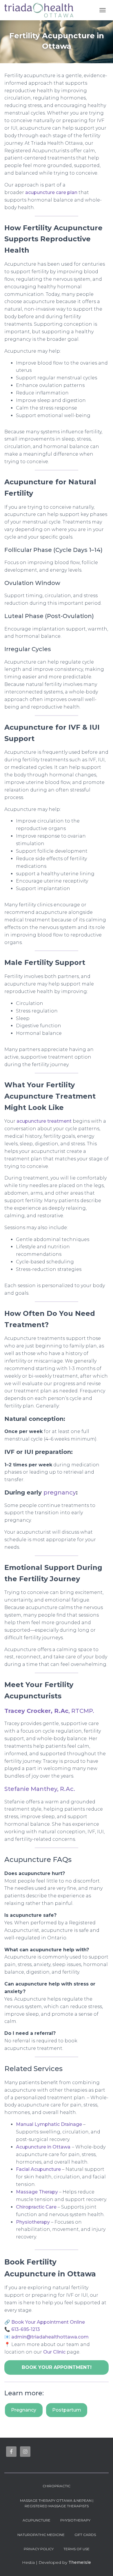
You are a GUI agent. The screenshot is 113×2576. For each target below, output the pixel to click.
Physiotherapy (33, 2222)
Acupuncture (37, 2520)
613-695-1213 (26, 2329)
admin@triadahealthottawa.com (50, 2337)
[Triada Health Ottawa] (41, 10)
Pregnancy (24, 2410)
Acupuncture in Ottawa (43, 2147)
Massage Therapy (37, 2192)
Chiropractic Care (36, 2207)
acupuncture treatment (44, 1121)
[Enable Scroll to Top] (102, 2564)
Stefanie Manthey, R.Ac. (40, 1789)
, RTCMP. (49, 1711)
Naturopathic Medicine (41, 2535)
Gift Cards (85, 2535)
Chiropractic (57, 2486)
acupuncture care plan (51, 192)
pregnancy (60, 1492)
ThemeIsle (80, 2562)
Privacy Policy (39, 2549)
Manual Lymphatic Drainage (49, 2124)
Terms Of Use (76, 2549)
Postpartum (67, 2410)
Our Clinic (54, 2352)
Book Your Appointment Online (48, 2322)
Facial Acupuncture (38, 2169)
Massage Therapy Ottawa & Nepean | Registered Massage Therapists (57, 2503)
